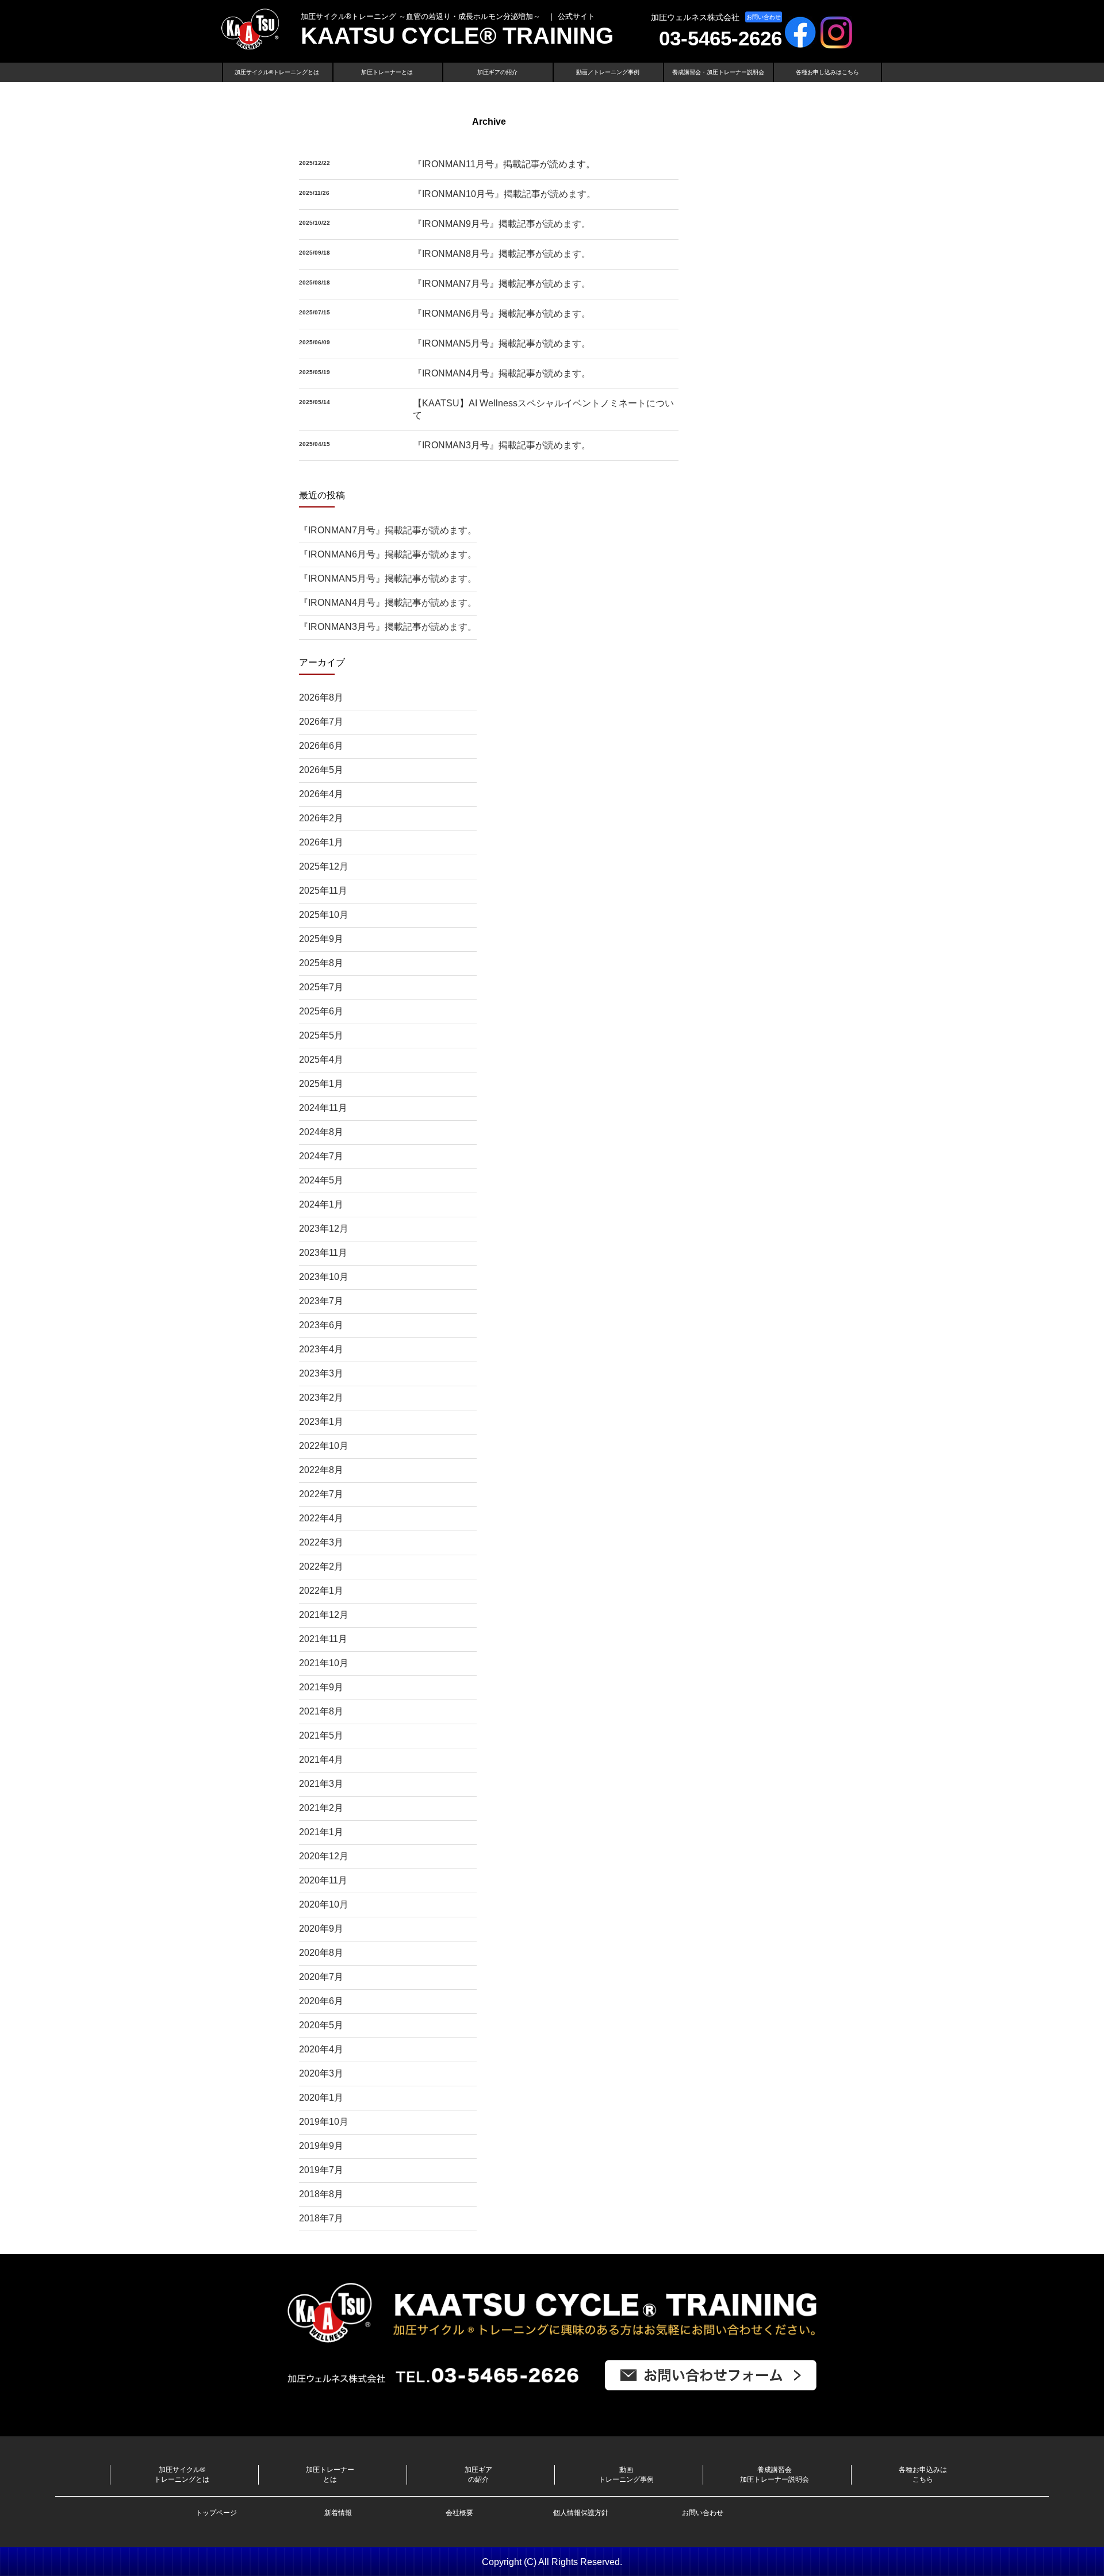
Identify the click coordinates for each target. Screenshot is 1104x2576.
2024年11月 (323, 1108)
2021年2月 (321, 1808)
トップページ (216, 2513)
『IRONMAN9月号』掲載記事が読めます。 (502, 224)
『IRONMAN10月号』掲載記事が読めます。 (504, 194)
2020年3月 (321, 2073)
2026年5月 (321, 770)
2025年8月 (321, 963)
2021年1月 (321, 1832)
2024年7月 (321, 1156)
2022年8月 (321, 1470)
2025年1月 (321, 1084)
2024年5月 (321, 1180)
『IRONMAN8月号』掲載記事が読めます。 (502, 254)
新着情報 (338, 2513)
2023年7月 (321, 1301)
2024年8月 (321, 1132)
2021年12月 (324, 1615)
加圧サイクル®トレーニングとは (277, 72)
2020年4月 (321, 2049)
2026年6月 (321, 746)
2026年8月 (321, 697)
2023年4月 (321, 1349)
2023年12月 (324, 1229)
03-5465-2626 (720, 38)
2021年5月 (321, 1735)
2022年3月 (321, 1542)
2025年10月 (324, 915)
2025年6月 (321, 1011)
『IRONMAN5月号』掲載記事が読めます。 (502, 343)
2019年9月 (321, 2146)
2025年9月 (321, 939)
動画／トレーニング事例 (608, 72)
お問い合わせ (764, 17)
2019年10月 (324, 2122)
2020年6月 (321, 2001)
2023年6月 (321, 1325)
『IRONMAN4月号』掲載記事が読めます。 (502, 373)
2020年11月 (323, 1880)
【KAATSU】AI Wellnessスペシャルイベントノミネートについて (543, 409)
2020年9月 (321, 1929)
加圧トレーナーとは (387, 72)
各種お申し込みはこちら (827, 72)
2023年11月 (323, 1253)
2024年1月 (321, 1204)
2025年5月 (321, 1035)
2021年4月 (321, 1760)
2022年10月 (324, 1446)
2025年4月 (321, 1060)
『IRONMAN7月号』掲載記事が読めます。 (502, 284)
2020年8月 (321, 1953)
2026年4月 (321, 794)
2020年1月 (321, 2098)
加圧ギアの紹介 (497, 72)
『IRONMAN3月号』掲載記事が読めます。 (502, 445)
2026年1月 (321, 842)
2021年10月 (324, 1663)
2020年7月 (321, 1977)
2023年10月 (324, 1277)
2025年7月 (321, 987)
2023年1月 (321, 1422)
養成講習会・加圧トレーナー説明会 (718, 72)
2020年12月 (324, 1856)
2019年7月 (321, 2170)
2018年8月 (321, 2194)
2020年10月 (324, 1904)
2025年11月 (323, 891)
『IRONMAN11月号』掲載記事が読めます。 (504, 164)
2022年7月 (321, 1494)
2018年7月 (321, 2218)
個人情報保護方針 (581, 2513)
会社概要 (459, 2513)
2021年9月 (321, 1687)
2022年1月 (321, 1591)
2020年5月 (321, 2025)
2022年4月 (321, 1518)
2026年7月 (321, 722)
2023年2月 (321, 1397)
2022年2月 (321, 1566)
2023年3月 (321, 1373)
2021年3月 (321, 1784)
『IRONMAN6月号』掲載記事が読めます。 (502, 314)
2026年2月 (321, 818)
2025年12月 (324, 866)
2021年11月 (323, 1639)
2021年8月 (321, 1711)
